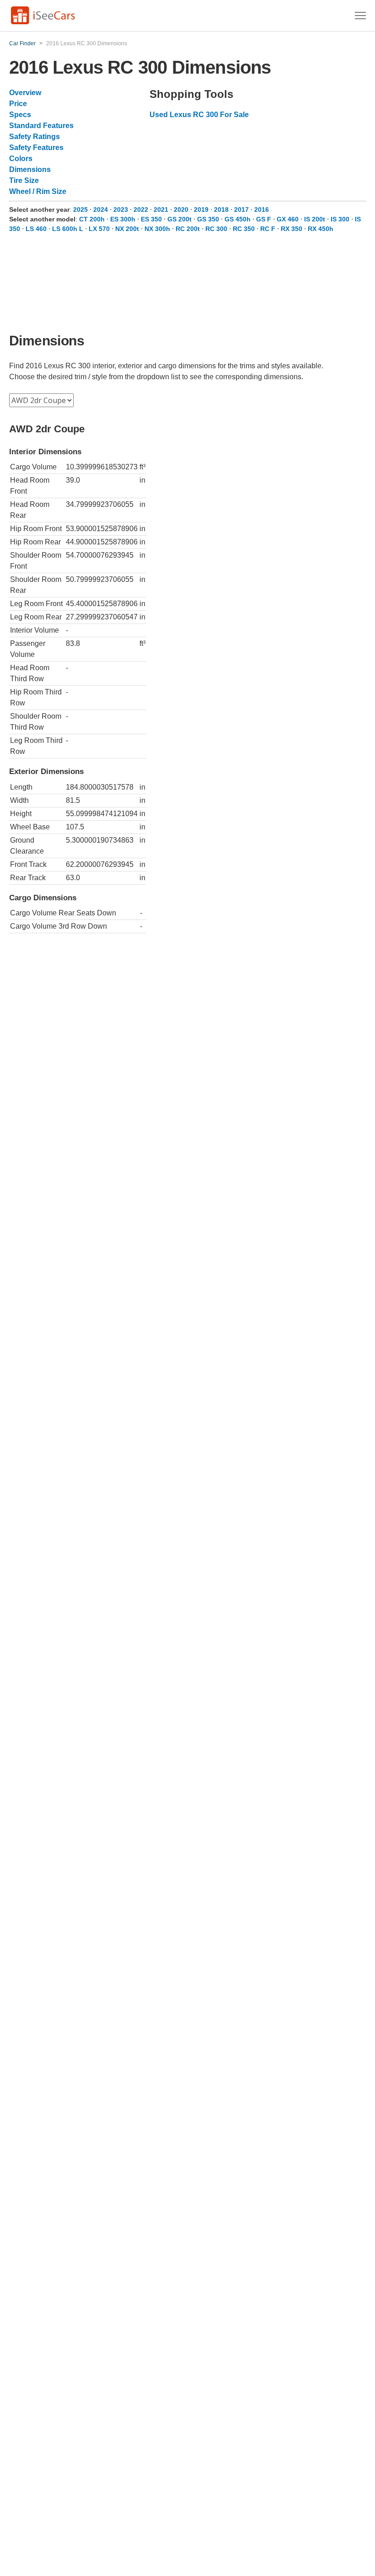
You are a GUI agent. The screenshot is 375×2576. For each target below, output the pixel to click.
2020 (181, 210)
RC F (268, 229)
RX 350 (292, 229)
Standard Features (41, 126)
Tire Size (24, 180)
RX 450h (321, 229)
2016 (262, 210)
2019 (201, 210)
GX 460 (288, 219)
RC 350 (244, 229)
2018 (221, 210)
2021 (161, 210)
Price (18, 104)
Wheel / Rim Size (38, 191)
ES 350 (151, 219)
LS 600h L (68, 229)
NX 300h (157, 229)
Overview (25, 93)
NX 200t (127, 229)
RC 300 (216, 229)
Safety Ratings (35, 137)
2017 (241, 210)
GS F (264, 219)
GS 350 (208, 219)
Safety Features (36, 148)
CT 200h (92, 219)
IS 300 (340, 219)
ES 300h (123, 219)
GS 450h (238, 219)
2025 (80, 210)
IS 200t (315, 219)
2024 (101, 210)
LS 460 (36, 229)
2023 (121, 210)
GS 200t (179, 219)
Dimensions (30, 169)
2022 (141, 210)
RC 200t (188, 229)
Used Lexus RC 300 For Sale (199, 115)
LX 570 (99, 229)
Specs (20, 115)
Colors (21, 159)
